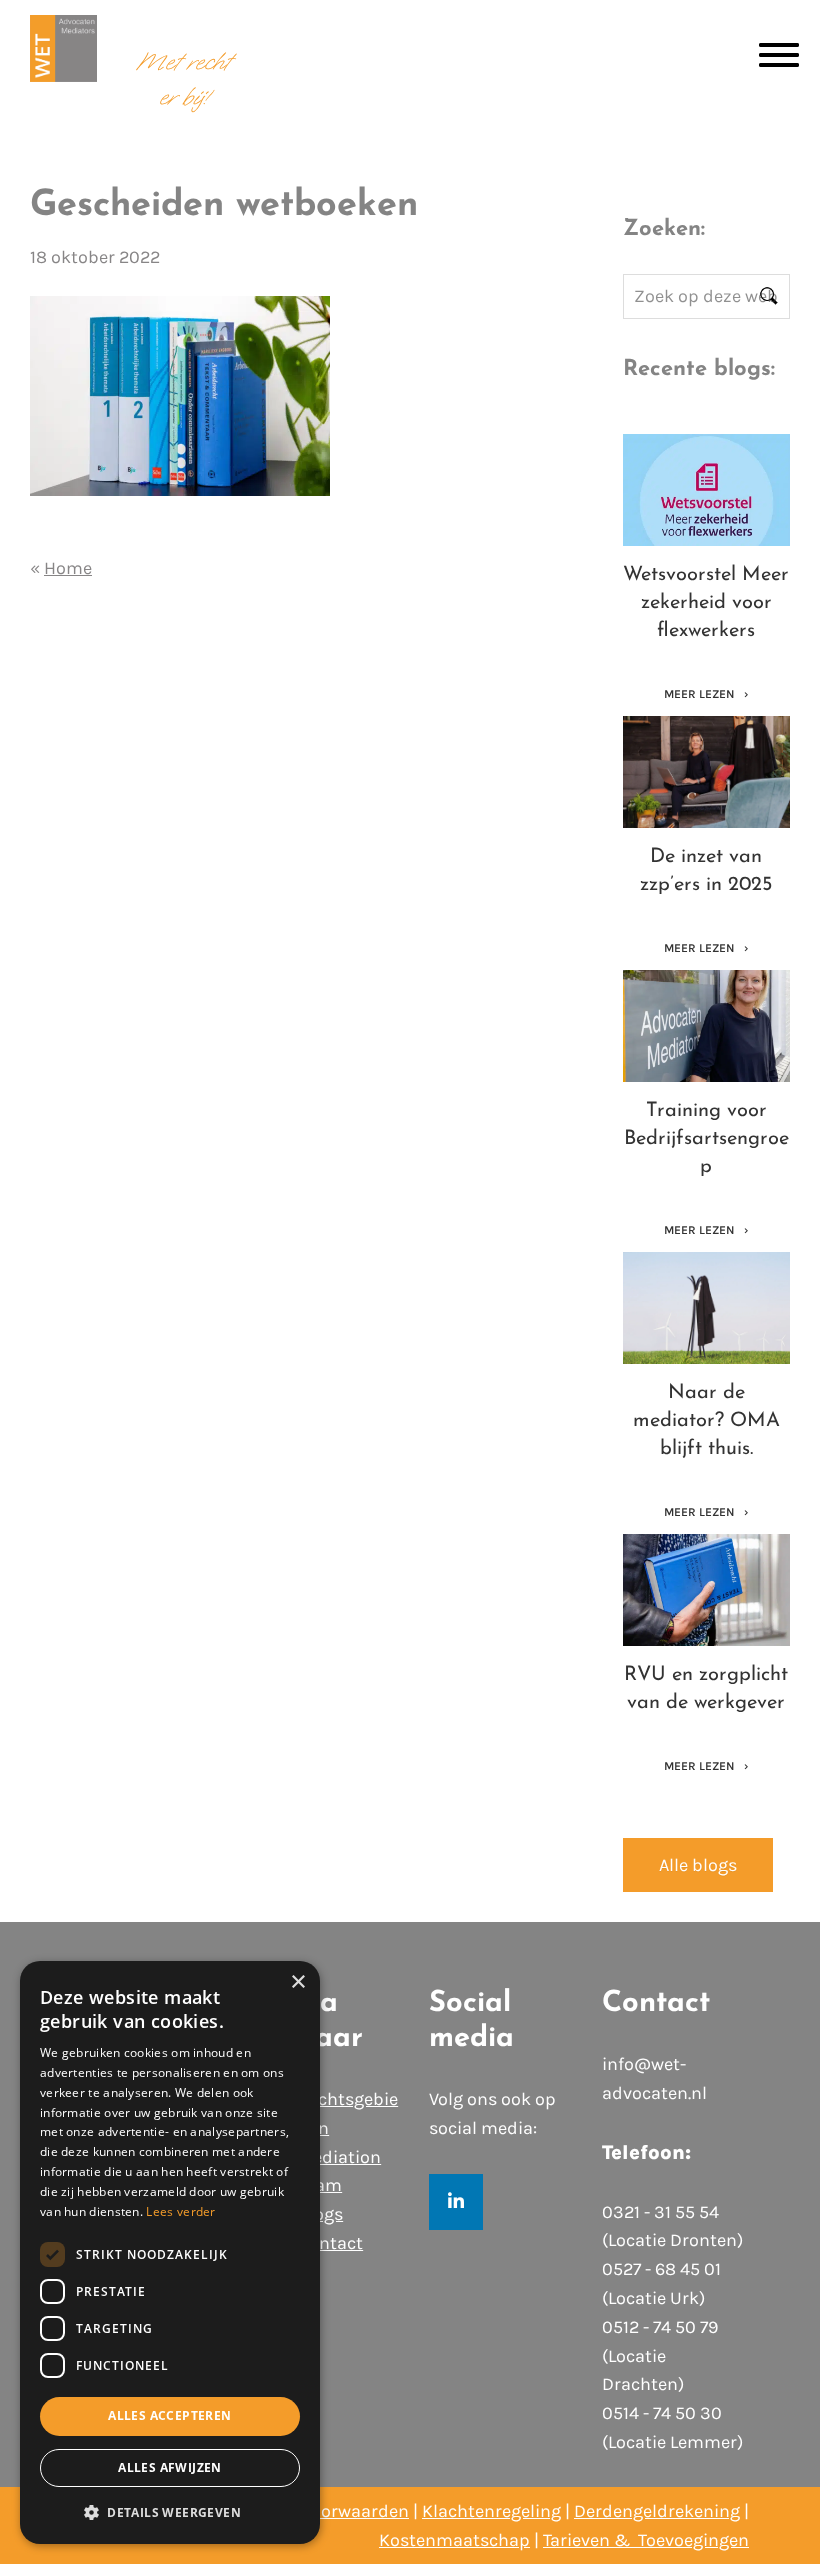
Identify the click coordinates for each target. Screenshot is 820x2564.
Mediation (339, 2157)
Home (68, 568)
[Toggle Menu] (779, 55)
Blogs (320, 2214)
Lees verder (180, 2211)
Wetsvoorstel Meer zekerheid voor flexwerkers (706, 603)
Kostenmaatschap (454, 2540)
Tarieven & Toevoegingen (646, 2540)
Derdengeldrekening (657, 2511)
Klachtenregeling (491, 2511)
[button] (170, 2512)
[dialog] (170, 2252)
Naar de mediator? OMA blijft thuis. (706, 1421)
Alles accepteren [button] (169, 2415)
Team (320, 2185)
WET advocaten (63, 63)
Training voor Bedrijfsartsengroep (706, 1139)
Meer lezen (700, 694)
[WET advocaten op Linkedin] (456, 2202)
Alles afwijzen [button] (170, 2467)
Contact (330, 2243)
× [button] (297, 1982)
